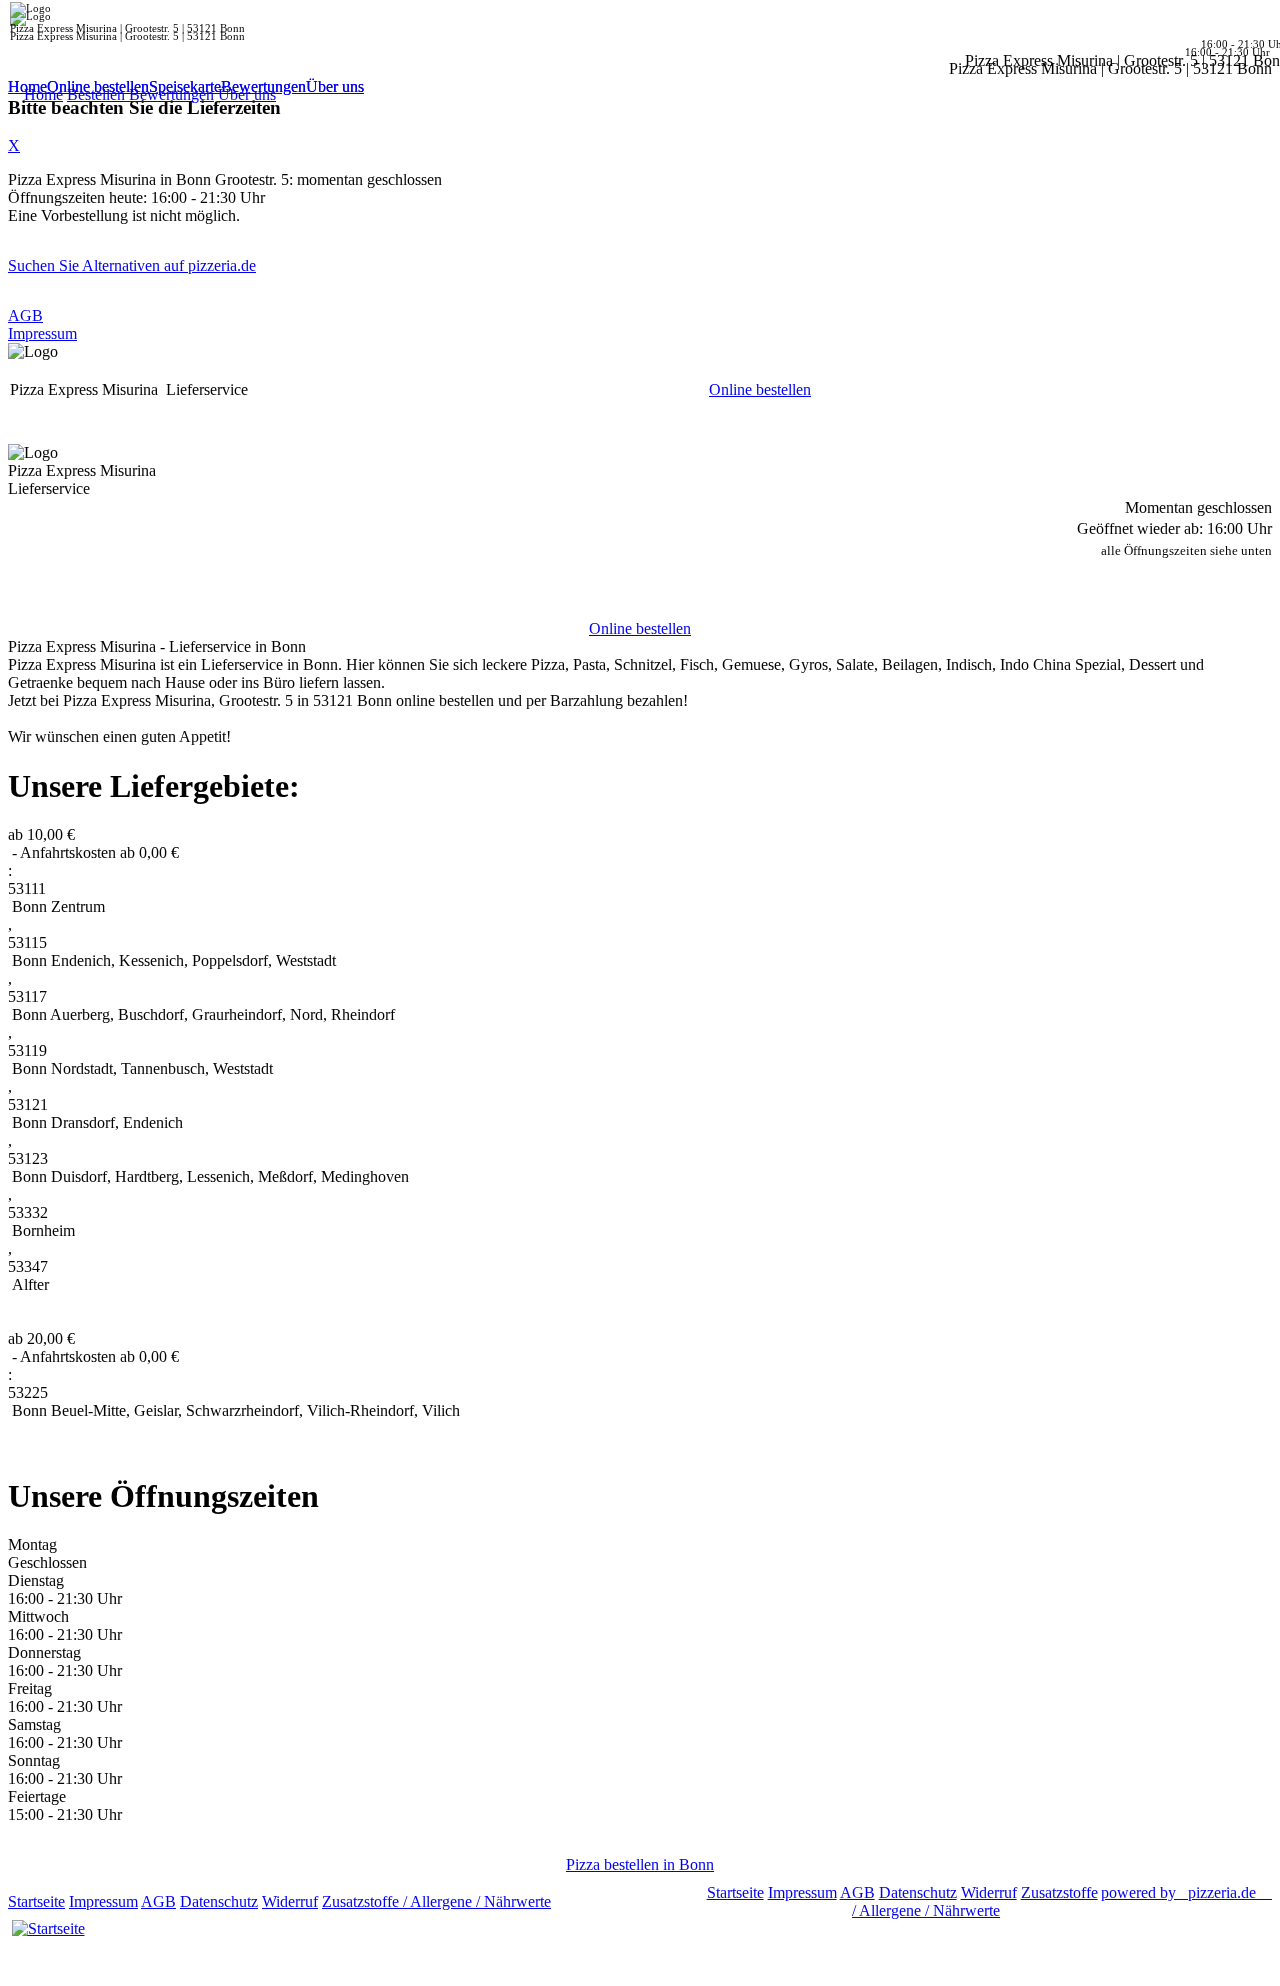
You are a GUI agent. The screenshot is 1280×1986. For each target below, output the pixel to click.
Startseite (36, 1901)
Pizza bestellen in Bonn (640, 1864)
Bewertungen (263, 86)
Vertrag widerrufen (614, 1901)
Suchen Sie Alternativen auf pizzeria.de (132, 265)
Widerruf (290, 1901)
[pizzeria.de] (48, 1929)
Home (27, 86)
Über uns (335, 86)
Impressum (42, 333)
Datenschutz (219, 1901)
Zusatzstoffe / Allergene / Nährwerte (436, 1901)
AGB (25, 315)
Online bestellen (98, 86)
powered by (1178, 1892)
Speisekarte (185, 86)
